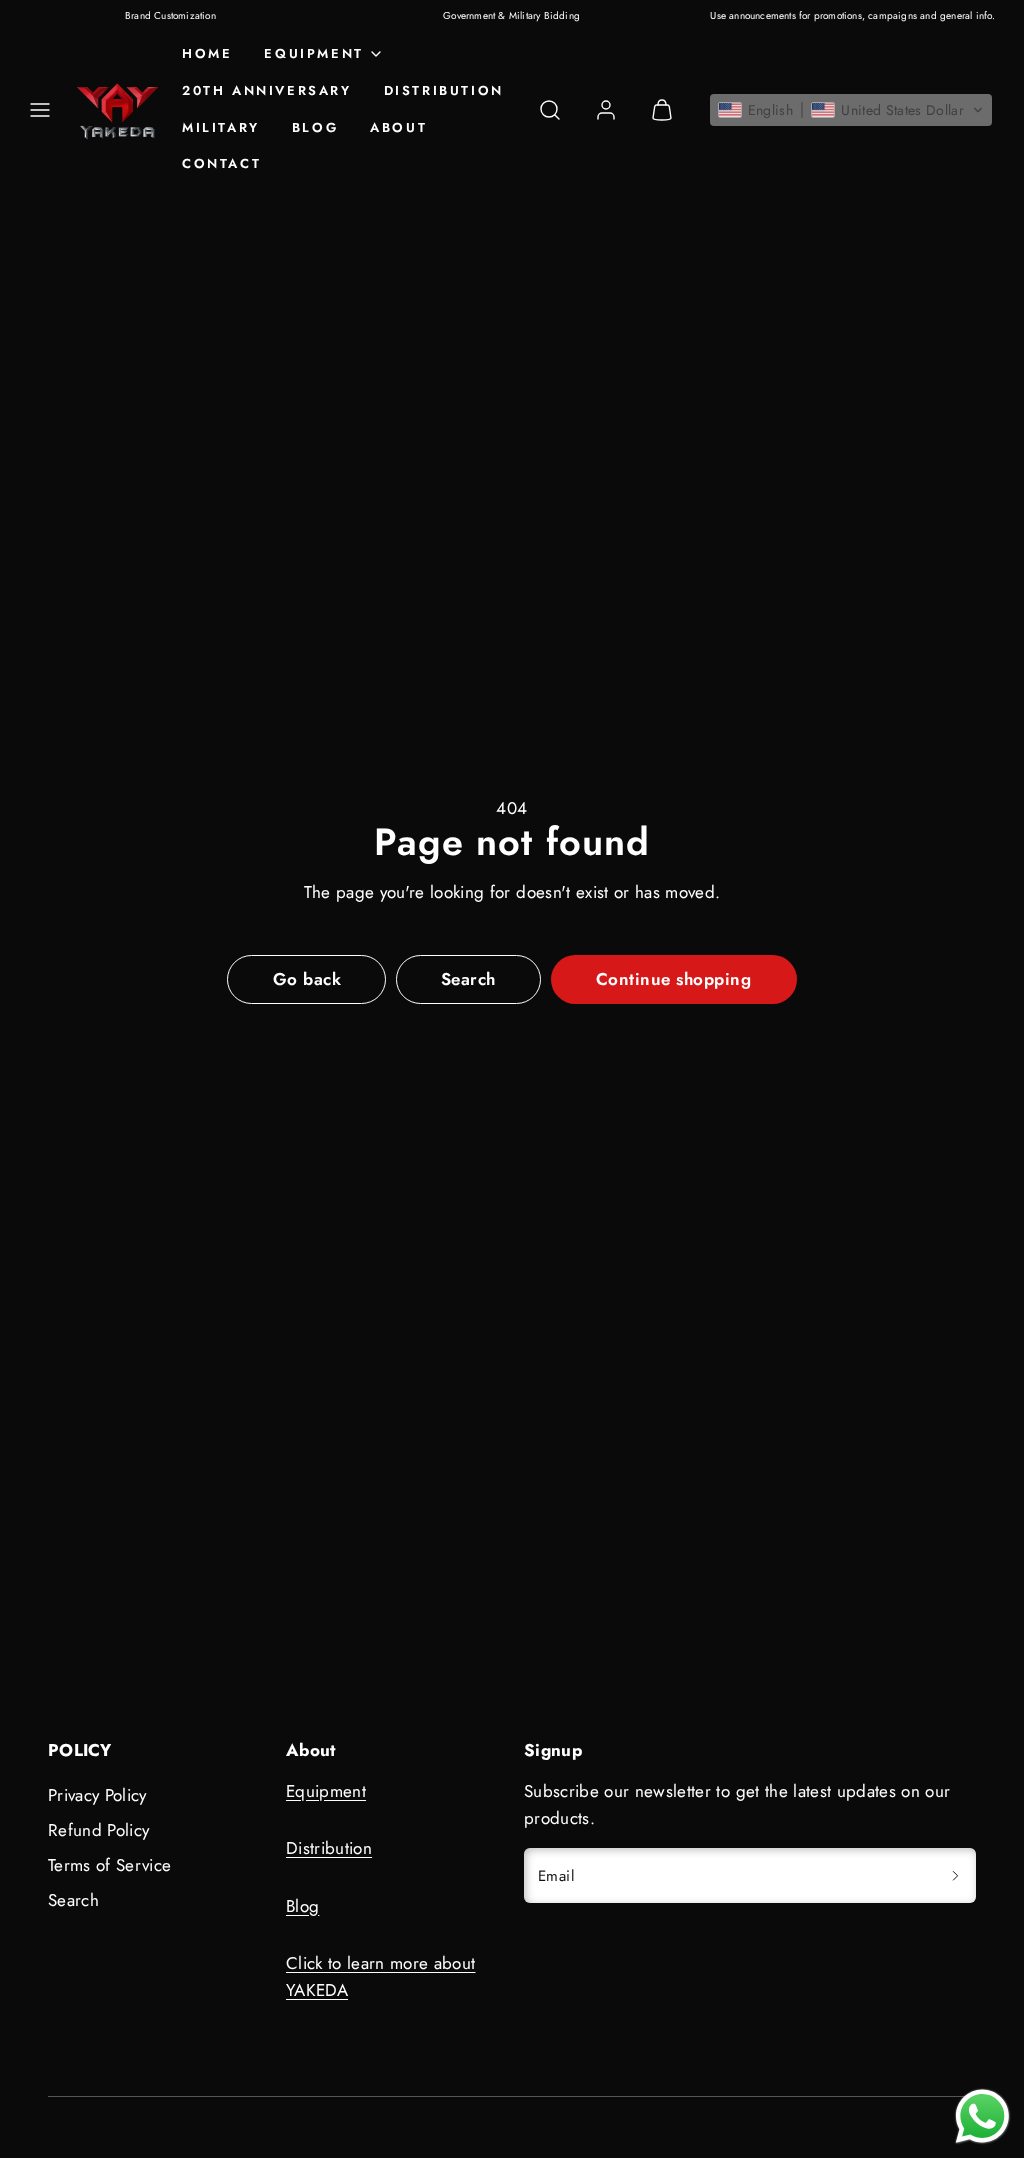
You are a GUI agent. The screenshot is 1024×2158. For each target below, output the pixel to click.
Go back (307, 979)
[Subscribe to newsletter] (955, 1875)
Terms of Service (109, 1865)
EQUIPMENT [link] (313, 53)
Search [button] (468, 979)
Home (207, 53)
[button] (40, 110)
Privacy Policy (97, 1795)
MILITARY (221, 127)
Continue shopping (674, 979)
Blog (315, 127)
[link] (606, 110)
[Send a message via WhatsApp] (982, 2116)
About (398, 127)
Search (73, 1900)
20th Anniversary (267, 90)
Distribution (444, 90)
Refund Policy (98, 1830)
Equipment (326, 1791)
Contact (221, 163)
